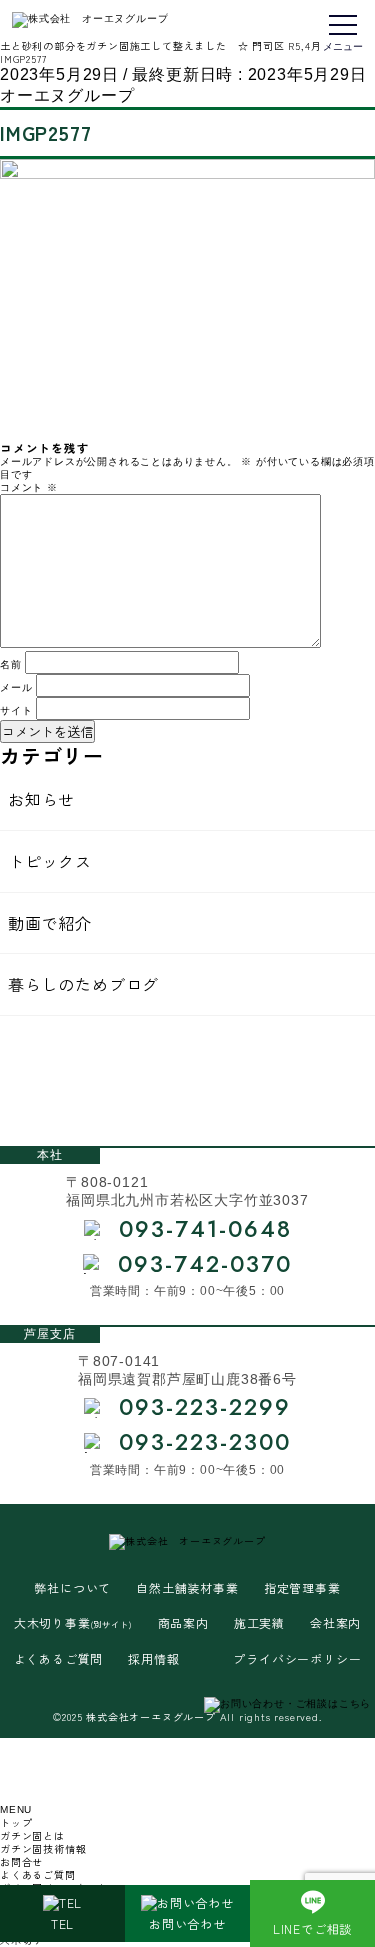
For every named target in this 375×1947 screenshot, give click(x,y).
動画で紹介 (50, 923)
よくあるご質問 (59, 1659)
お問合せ (21, 1861)
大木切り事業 (73, 1623)
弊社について (72, 1588)
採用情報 (153, 1659)
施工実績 (259, 1623)
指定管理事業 (302, 1588)
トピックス (50, 861)
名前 (11, 664)
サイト (16, 710)
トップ (16, 1822)
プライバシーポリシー (297, 1659)
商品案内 (183, 1623)
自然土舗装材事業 (187, 1588)
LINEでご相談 (312, 1928)
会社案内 (335, 1623)
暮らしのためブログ (83, 984)
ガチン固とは (32, 1835)
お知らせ (41, 799)
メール (16, 687)
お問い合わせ (187, 1923)
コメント (29, 487)
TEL (62, 1923)
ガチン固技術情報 (43, 1848)
